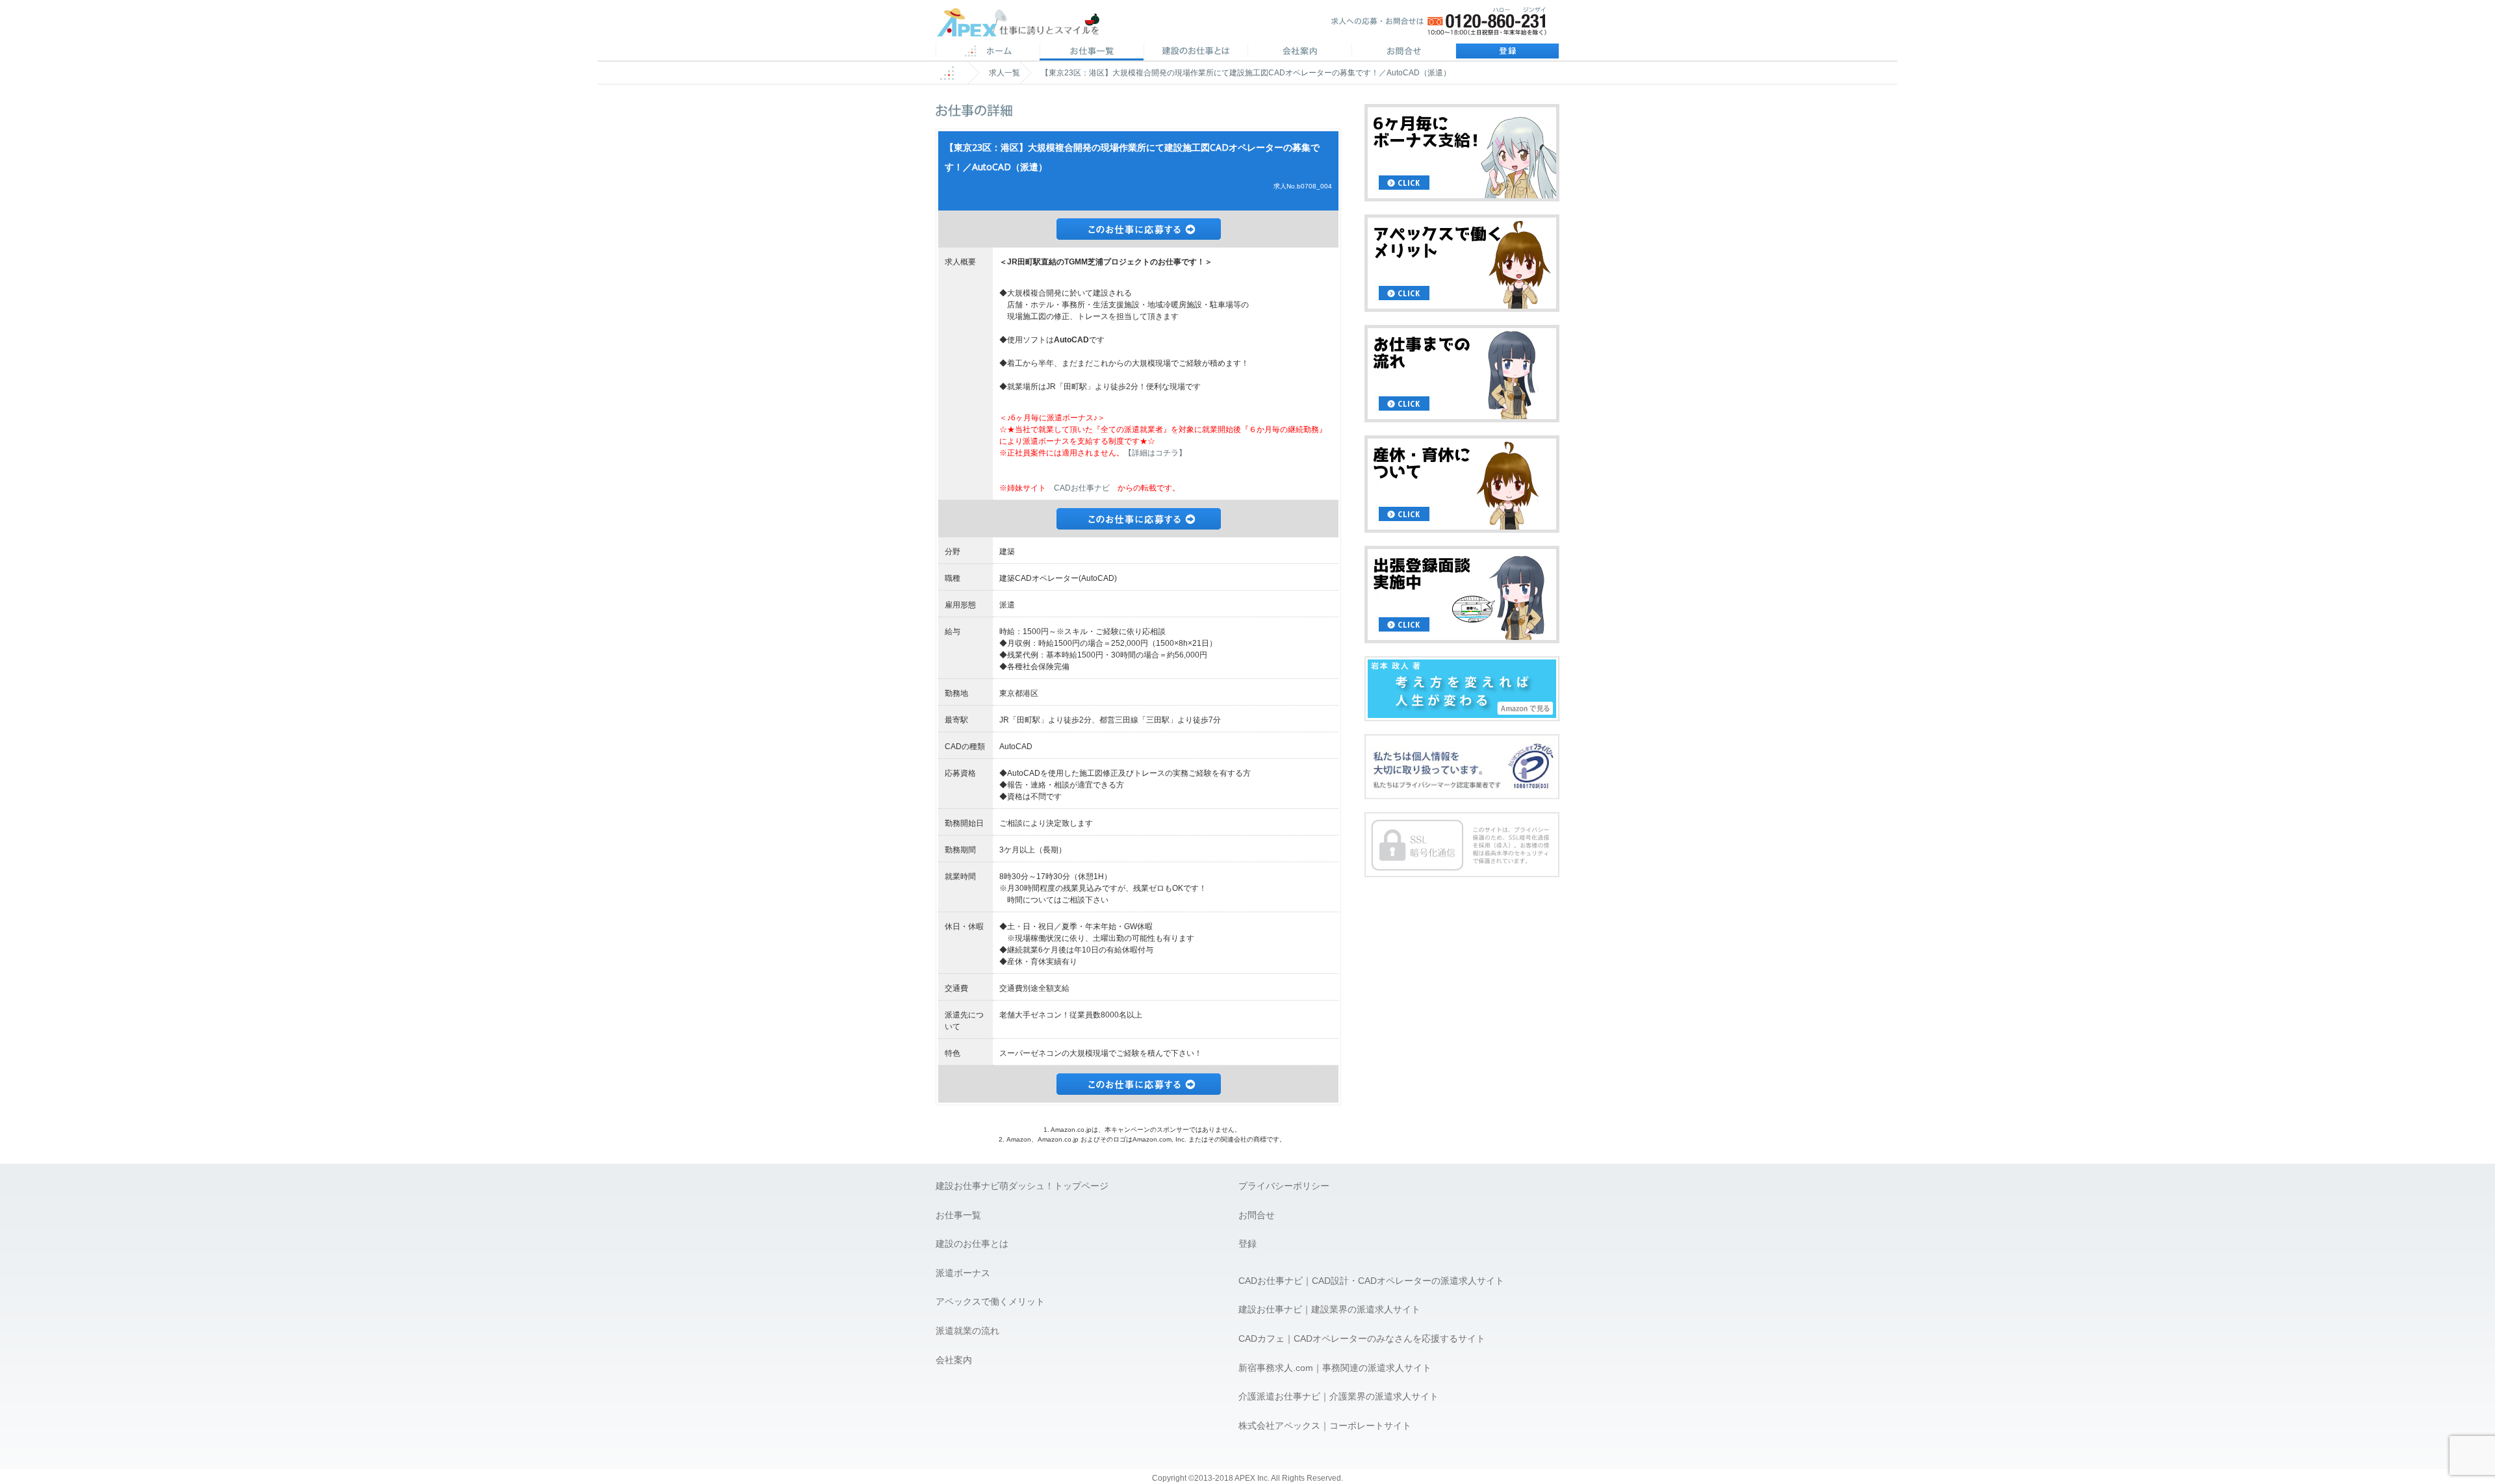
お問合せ (1403, 52)
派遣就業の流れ (967, 1331)
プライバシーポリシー (1284, 1186)
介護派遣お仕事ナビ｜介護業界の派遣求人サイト (1338, 1396)
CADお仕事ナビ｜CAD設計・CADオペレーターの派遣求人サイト (1371, 1281)
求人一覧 (1004, 73)
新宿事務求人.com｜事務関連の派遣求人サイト (1335, 1368)
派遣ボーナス (963, 1273)
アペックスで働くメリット (990, 1301)
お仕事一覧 (958, 1215)
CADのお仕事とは (1196, 52)
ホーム (988, 52)
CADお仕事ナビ (1082, 488)
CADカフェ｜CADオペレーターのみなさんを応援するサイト (1362, 1338)
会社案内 (1299, 52)
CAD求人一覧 (1092, 52)
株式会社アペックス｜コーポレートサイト (1325, 1426)
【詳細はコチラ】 (1155, 453)
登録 (1507, 52)
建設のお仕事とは (972, 1244)
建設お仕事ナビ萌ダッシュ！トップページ (1022, 1186)
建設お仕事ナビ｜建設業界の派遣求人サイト (1329, 1309)
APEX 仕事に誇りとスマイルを (1027, 25)
